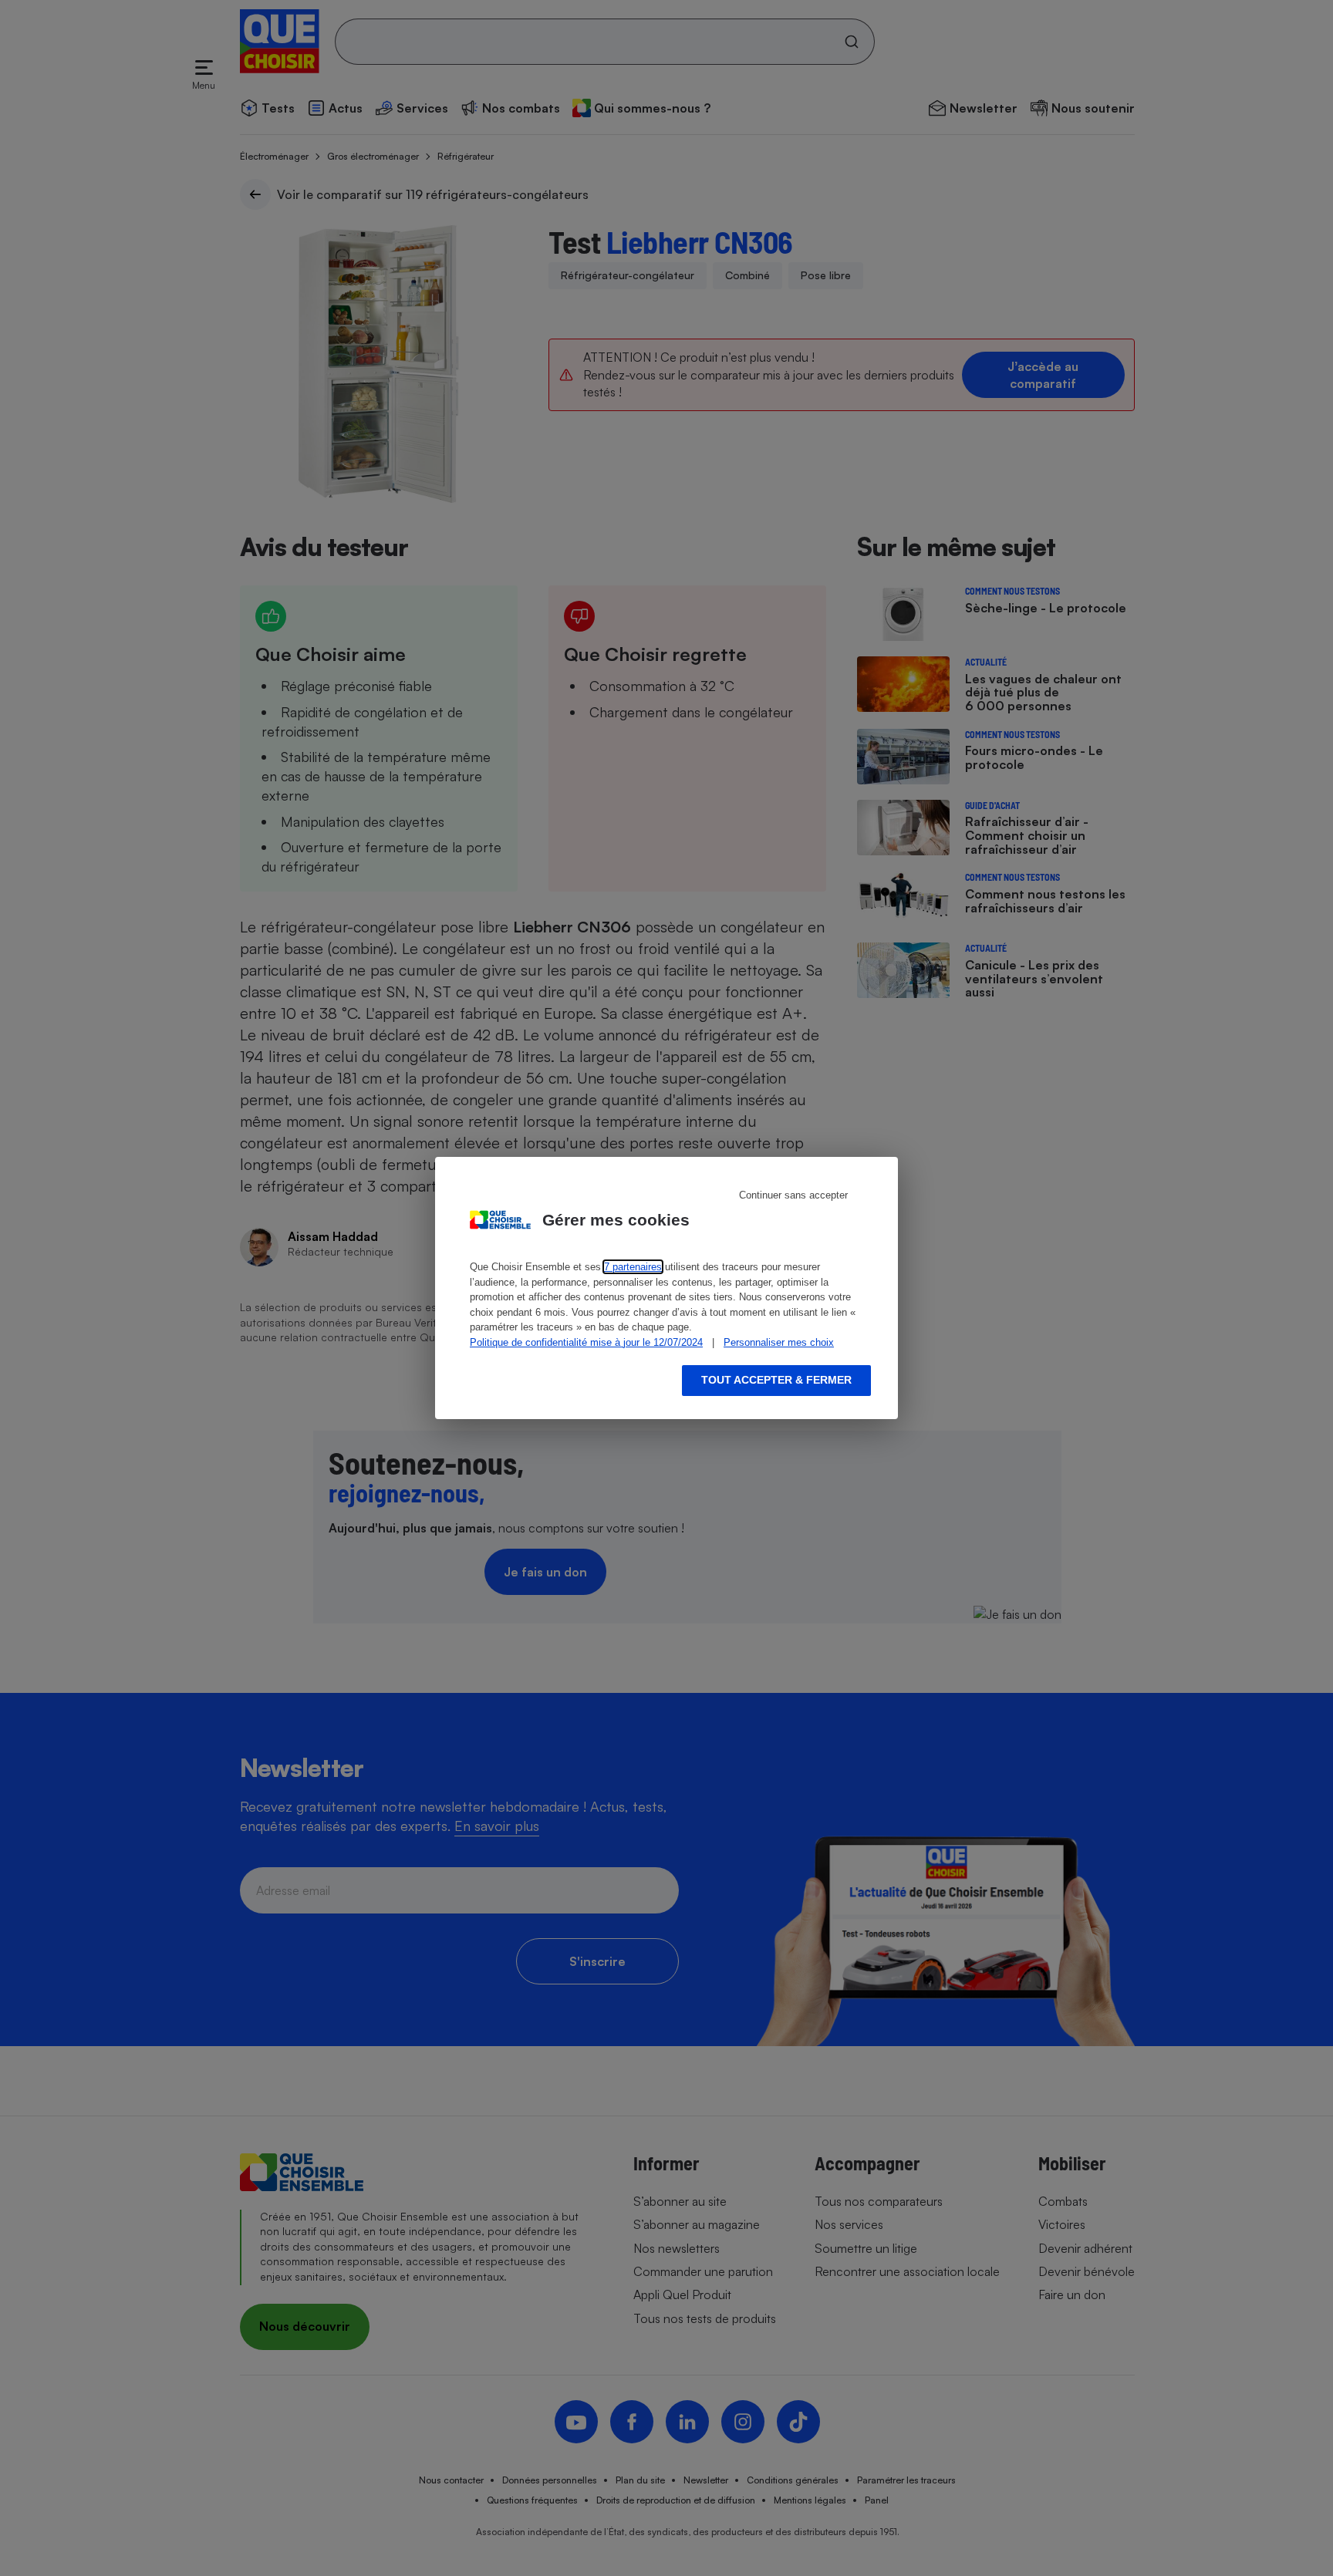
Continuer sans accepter (793, 1195)
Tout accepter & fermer (776, 1380)
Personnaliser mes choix (779, 1342)
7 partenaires (633, 1267)
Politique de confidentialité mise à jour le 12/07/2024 (586, 1342)
